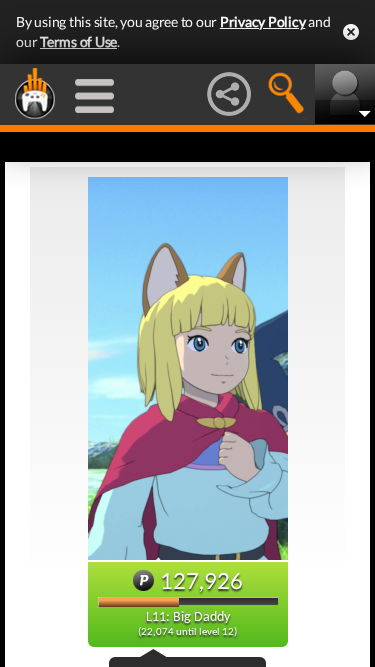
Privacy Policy (263, 21)
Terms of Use (78, 41)
